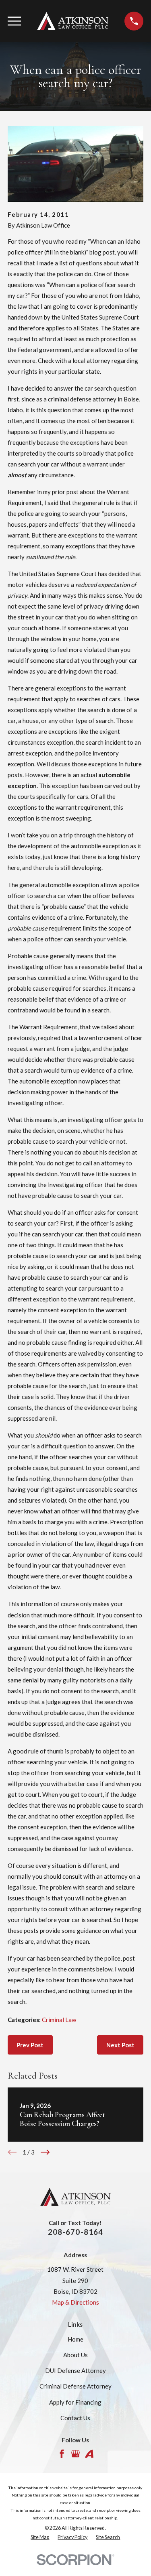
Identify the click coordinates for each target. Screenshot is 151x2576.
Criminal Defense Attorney (75, 2386)
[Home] (73, 21)
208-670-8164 (76, 2232)
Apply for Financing (75, 2402)
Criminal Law (59, 2020)
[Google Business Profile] (75, 2454)
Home (75, 2339)
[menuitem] (40, 2538)
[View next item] (45, 2152)
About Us (75, 2355)
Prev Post (30, 2045)
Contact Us (75, 2418)
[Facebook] (62, 2454)
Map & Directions (75, 2302)
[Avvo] (89, 2454)
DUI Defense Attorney (75, 2370)
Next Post (120, 2045)
